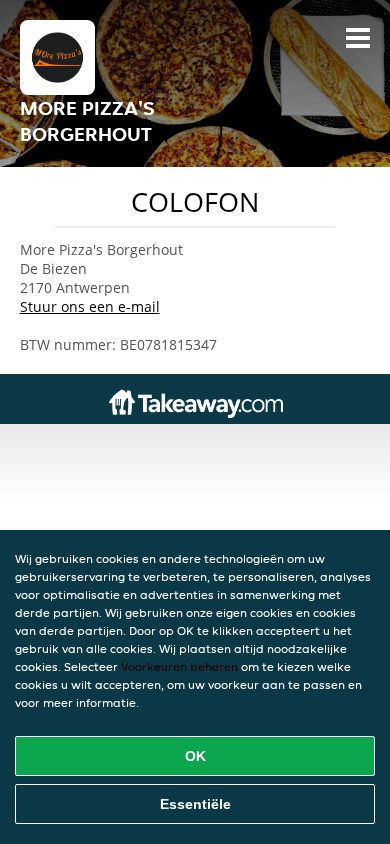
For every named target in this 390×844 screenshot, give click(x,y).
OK (195, 756)
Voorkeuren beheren (179, 666)
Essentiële (195, 804)
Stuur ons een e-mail (90, 306)
